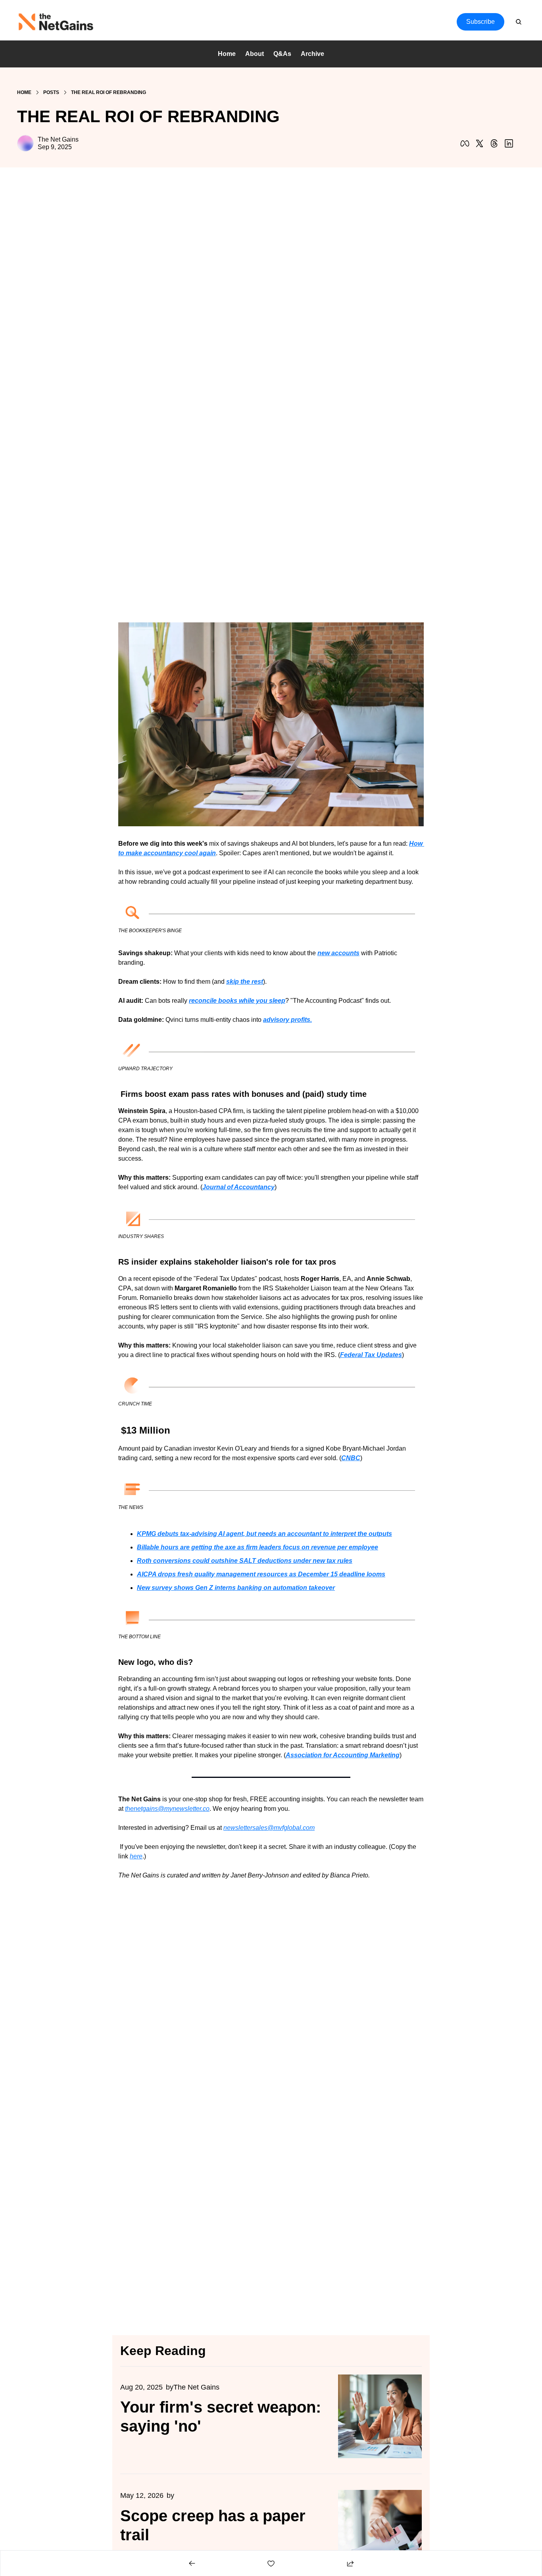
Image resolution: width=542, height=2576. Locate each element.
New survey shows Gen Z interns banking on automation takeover (236, 1588)
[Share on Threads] (494, 143)
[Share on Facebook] (465, 143)
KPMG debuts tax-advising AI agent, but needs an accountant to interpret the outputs (264, 1534)
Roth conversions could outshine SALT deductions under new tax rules (245, 1561)
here (136, 1856)
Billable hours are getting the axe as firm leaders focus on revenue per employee (258, 1547)
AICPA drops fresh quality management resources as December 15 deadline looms (261, 1574)
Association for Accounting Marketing (343, 1755)
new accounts (338, 953)
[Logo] (56, 22)
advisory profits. (287, 1020)
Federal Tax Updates (371, 1355)
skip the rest (245, 982)
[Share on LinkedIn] (509, 143)
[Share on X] (480, 143)
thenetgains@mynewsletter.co (167, 1809)
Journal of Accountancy (238, 1187)
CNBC (351, 1458)
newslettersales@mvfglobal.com (269, 1828)
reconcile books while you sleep (237, 1001)
